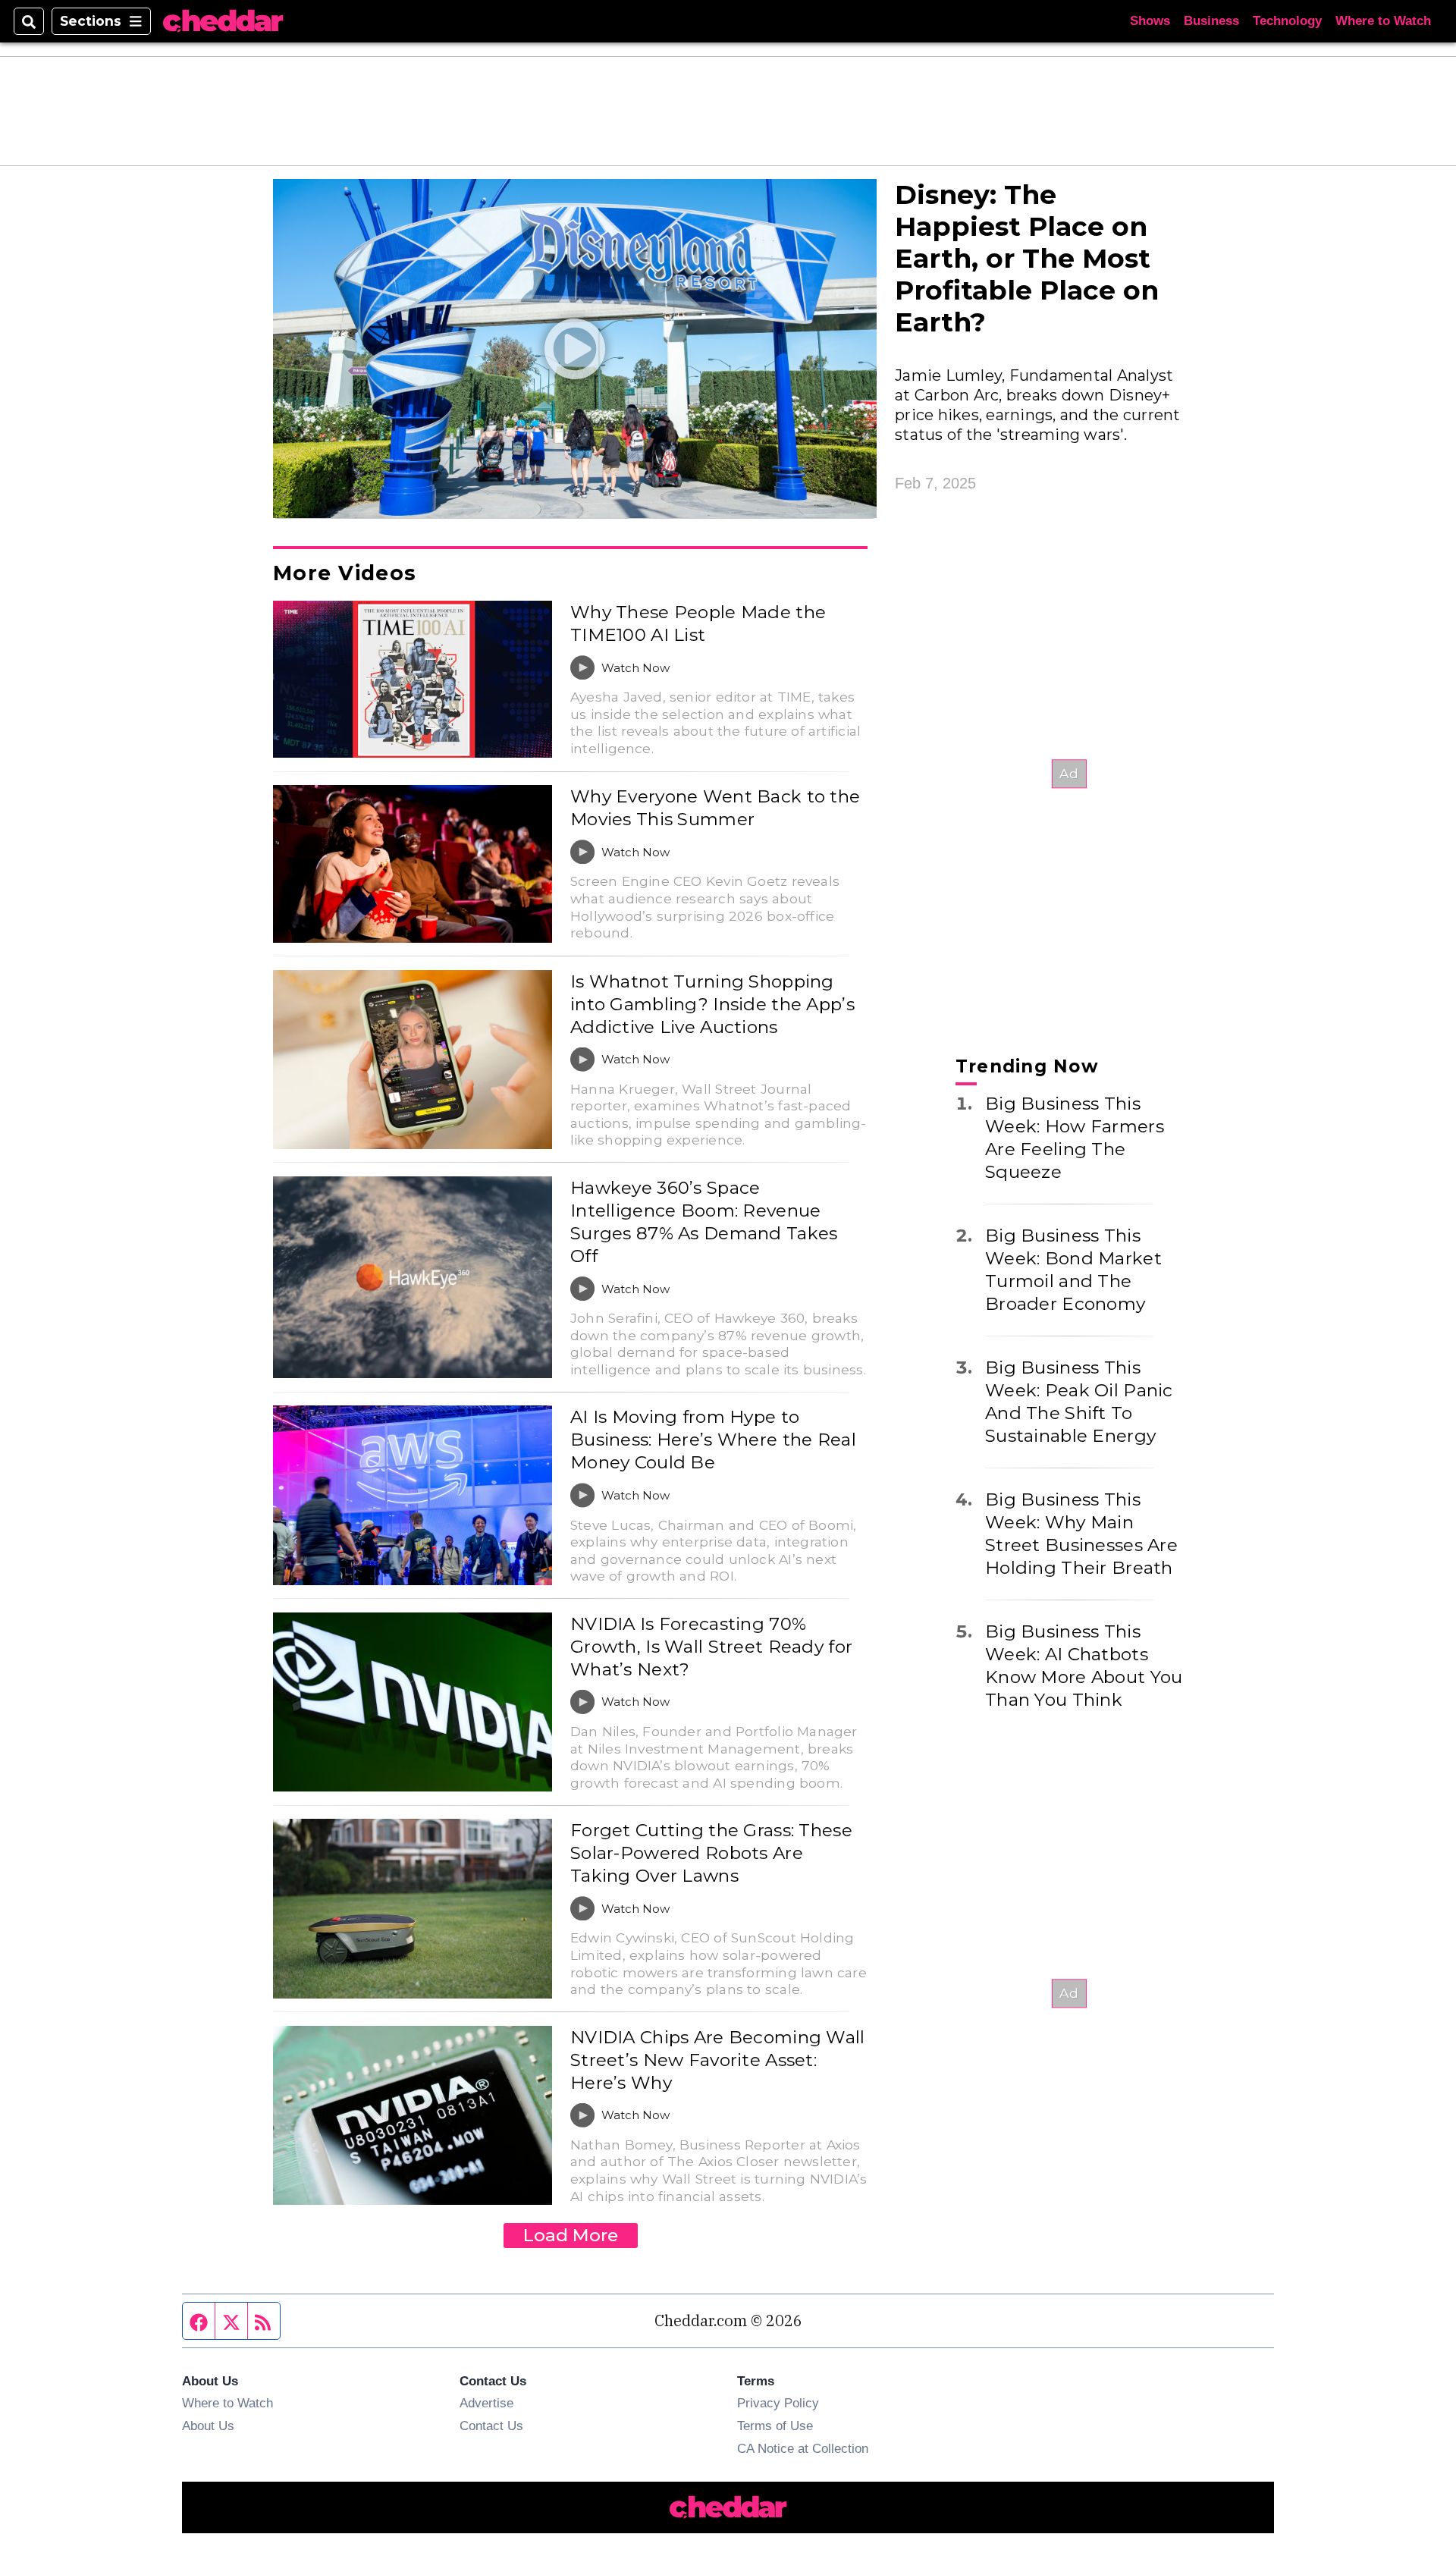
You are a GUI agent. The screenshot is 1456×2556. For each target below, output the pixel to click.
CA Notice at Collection (803, 2448)
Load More (571, 2235)
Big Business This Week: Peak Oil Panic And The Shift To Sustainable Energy (1079, 1402)
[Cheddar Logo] (223, 22)
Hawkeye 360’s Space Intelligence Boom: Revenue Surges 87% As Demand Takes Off (704, 1222)
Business (1211, 21)
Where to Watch (1383, 21)
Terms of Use (775, 2426)
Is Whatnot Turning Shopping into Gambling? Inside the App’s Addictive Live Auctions (712, 1004)
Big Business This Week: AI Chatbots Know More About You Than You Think (1084, 1666)
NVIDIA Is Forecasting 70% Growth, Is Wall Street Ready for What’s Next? (711, 1647)
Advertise (486, 2403)
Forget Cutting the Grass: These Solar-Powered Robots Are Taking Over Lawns (711, 1853)
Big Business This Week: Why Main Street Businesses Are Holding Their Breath (1081, 1534)
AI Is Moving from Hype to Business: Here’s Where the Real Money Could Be (713, 1440)
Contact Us (491, 2426)
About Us (208, 2426)
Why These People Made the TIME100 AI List (698, 623)
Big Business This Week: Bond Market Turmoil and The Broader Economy (1073, 1270)
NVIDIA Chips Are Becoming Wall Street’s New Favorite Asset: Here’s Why (718, 2060)
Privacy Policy (778, 2403)
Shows (1150, 21)
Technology (1287, 21)
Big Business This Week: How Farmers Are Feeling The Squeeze (1075, 1138)
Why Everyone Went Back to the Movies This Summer (715, 808)
